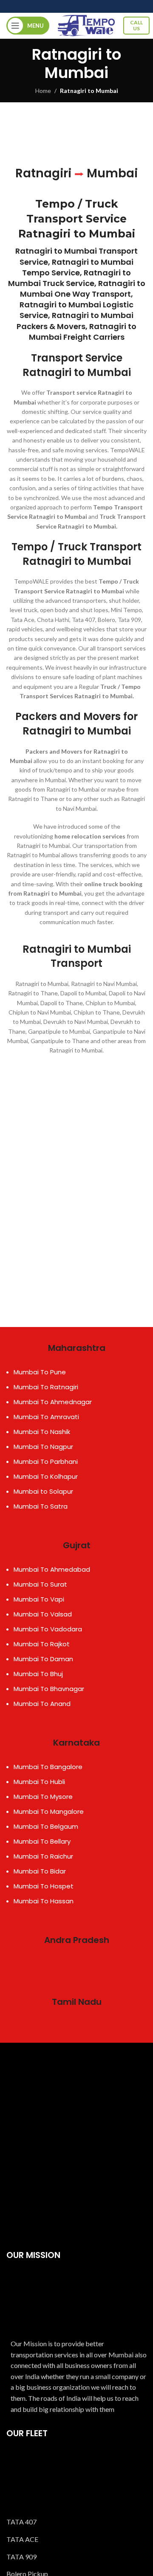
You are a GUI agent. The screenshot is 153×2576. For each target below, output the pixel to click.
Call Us (136, 25)
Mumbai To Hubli (39, 1782)
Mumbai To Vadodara (48, 1629)
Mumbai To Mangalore (49, 1811)
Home (43, 91)
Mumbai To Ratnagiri (46, 1387)
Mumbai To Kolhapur (46, 1476)
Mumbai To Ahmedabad (52, 1569)
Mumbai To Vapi (39, 1599)
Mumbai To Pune (40, 1372)
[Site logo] (86, 25)
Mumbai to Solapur (43, 1491)
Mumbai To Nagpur (43, 1447)
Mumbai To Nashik (42, 1432)
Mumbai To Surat (40, 1584)
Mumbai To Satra (41, 1506)
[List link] (76, 2522)
